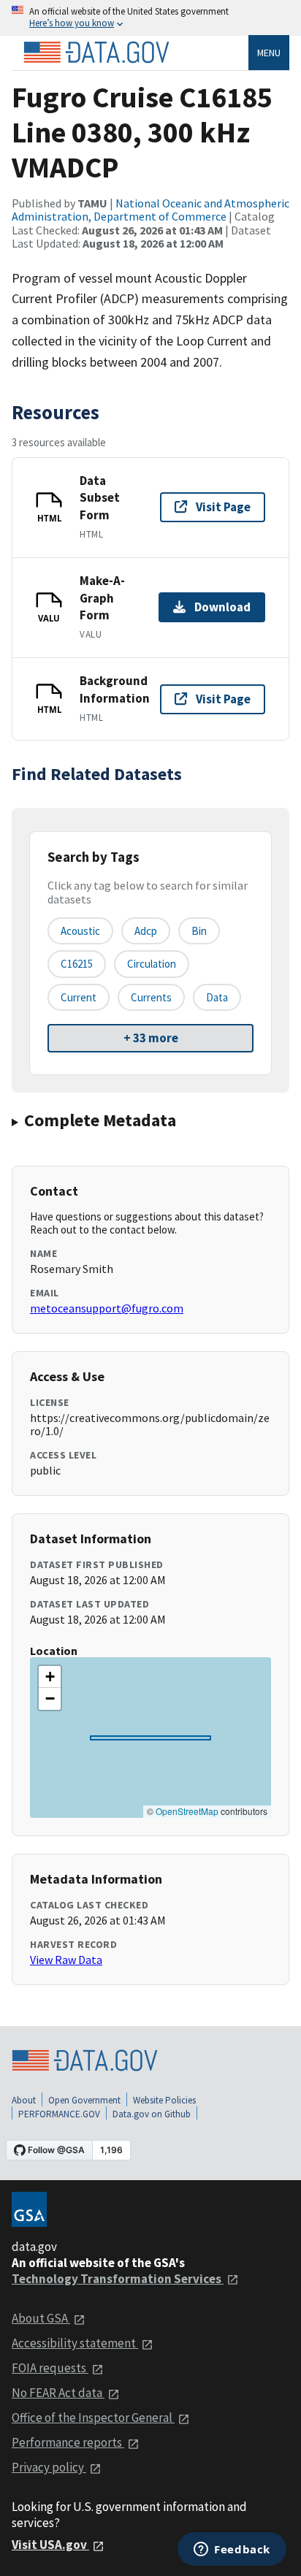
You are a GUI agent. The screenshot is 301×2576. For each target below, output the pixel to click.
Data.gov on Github (152, 2114)
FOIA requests (50, 2368)
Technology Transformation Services (118, 2279)
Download (222, 607)
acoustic (80, 931)
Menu (269, 53)
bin (199, 931)
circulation (152, 964)
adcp (146, 931)
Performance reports (68, 2442)
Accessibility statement (75, 2343)
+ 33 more (151, 1038)
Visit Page (223, 507)
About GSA (41, 2318)
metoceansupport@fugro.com (107, 1308)
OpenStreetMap (187, 1811)
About (24, 2100)
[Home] (96, 53)
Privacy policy (49, 2467)
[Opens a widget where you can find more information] (232, 2550)
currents (151, 997)
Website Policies (164, 2100)
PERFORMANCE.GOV (59, 2114)
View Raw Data (66, 1960)
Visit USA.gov (50, 2545)
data (217, 997)
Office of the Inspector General (93, 2418)
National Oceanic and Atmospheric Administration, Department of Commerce (150, 210)
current (79, 997)
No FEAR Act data (58, 2393)
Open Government (84, 2100)
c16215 (77, 964)
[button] (50, 1677)
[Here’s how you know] (150, 18)
